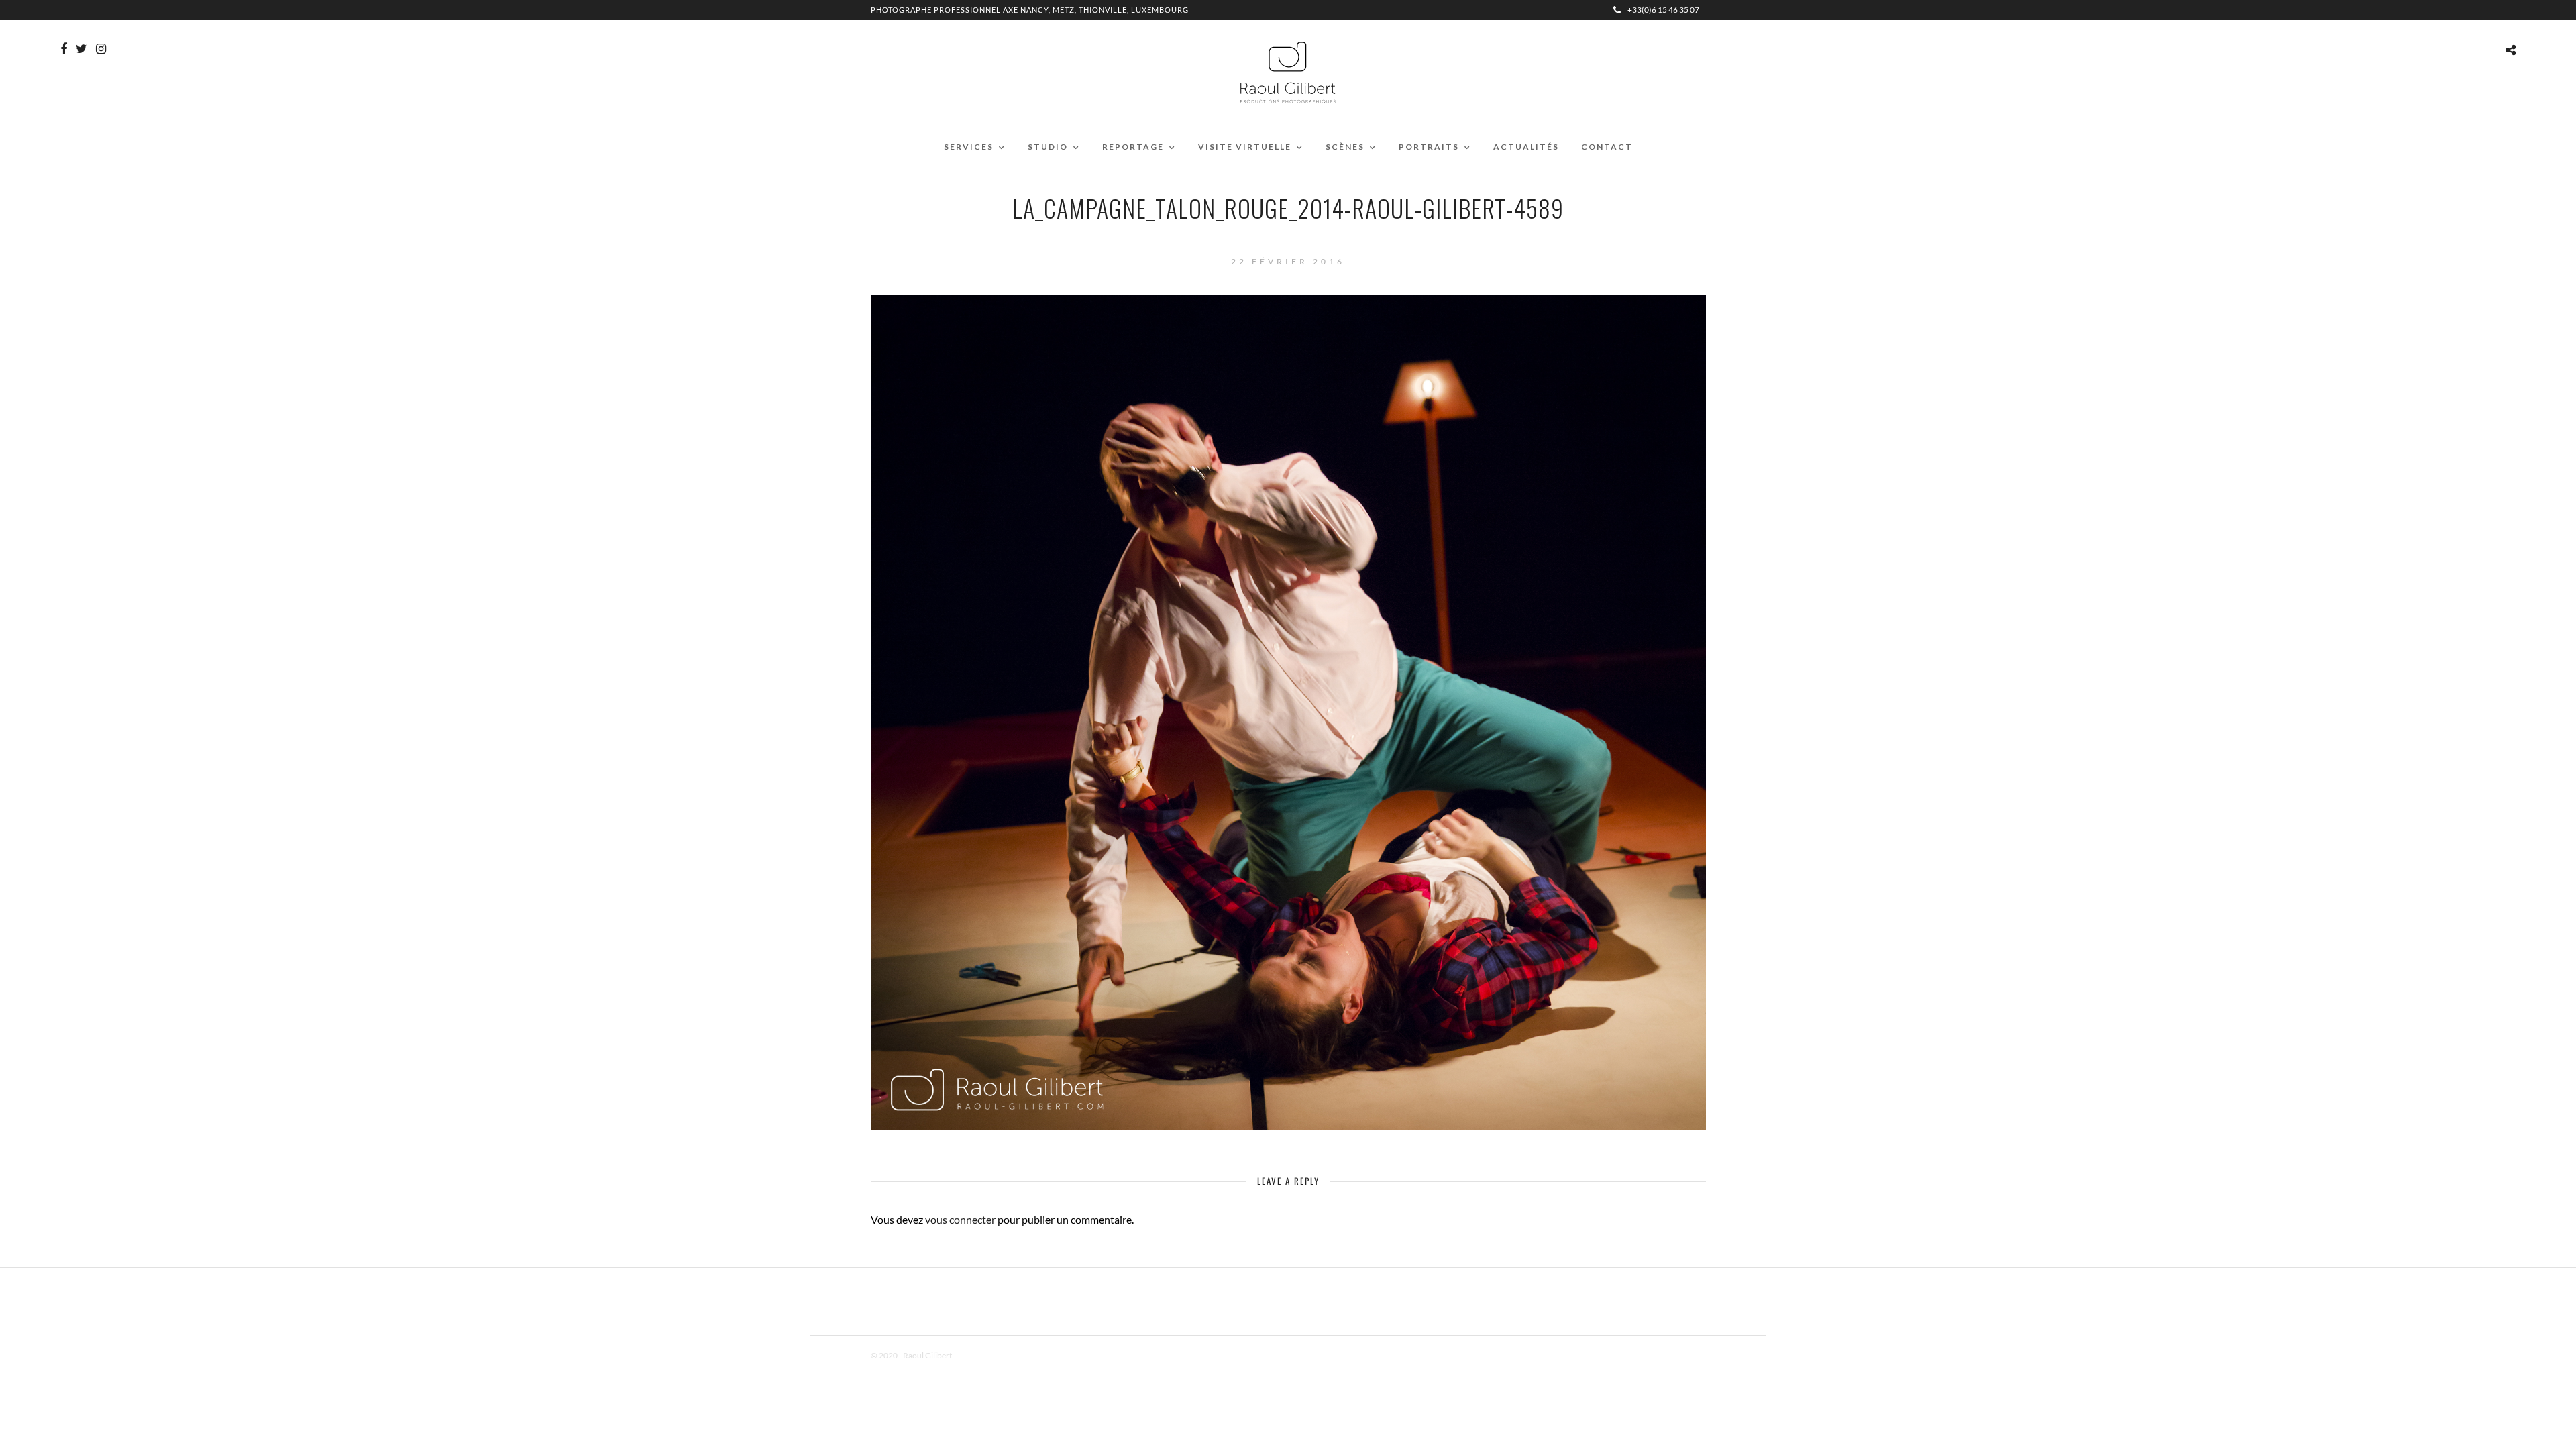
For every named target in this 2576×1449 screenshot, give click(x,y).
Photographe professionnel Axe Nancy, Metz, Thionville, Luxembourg (1030, 10)
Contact (1607, 147)
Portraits (1429, 147)
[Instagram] (101, 49)
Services (969, 147)
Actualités (1526, 147)
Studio (1048, 147)
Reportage (1133, 147)
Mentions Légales (987, 1355)
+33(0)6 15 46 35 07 (1663, 10)
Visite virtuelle (1245, 147)
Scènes (1345, 147)
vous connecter (960, 1219)
